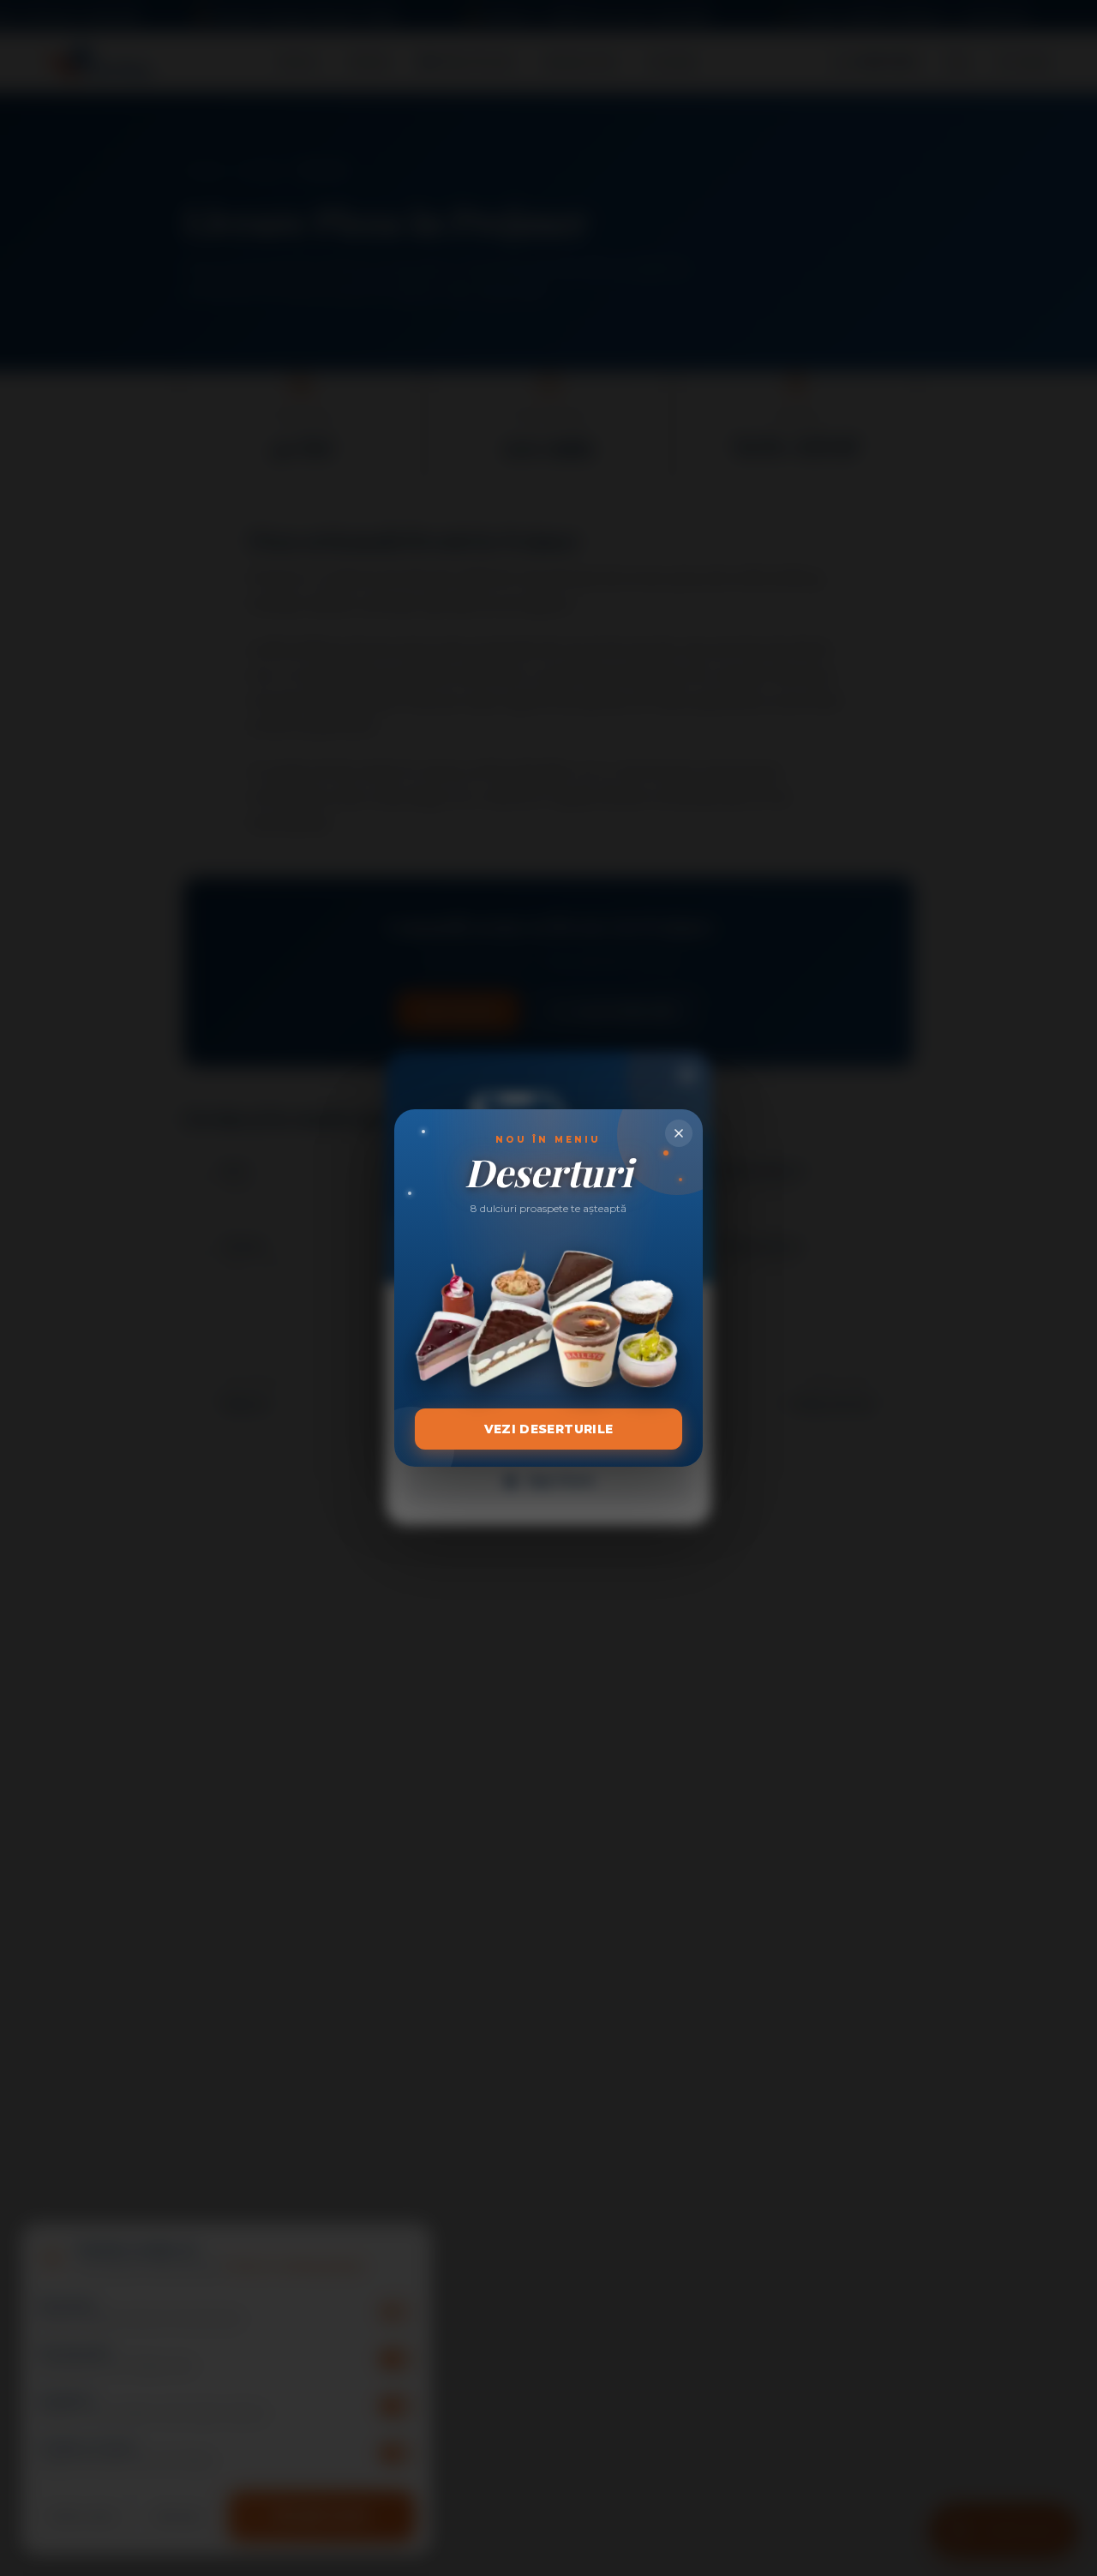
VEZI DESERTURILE (549, 1429)
